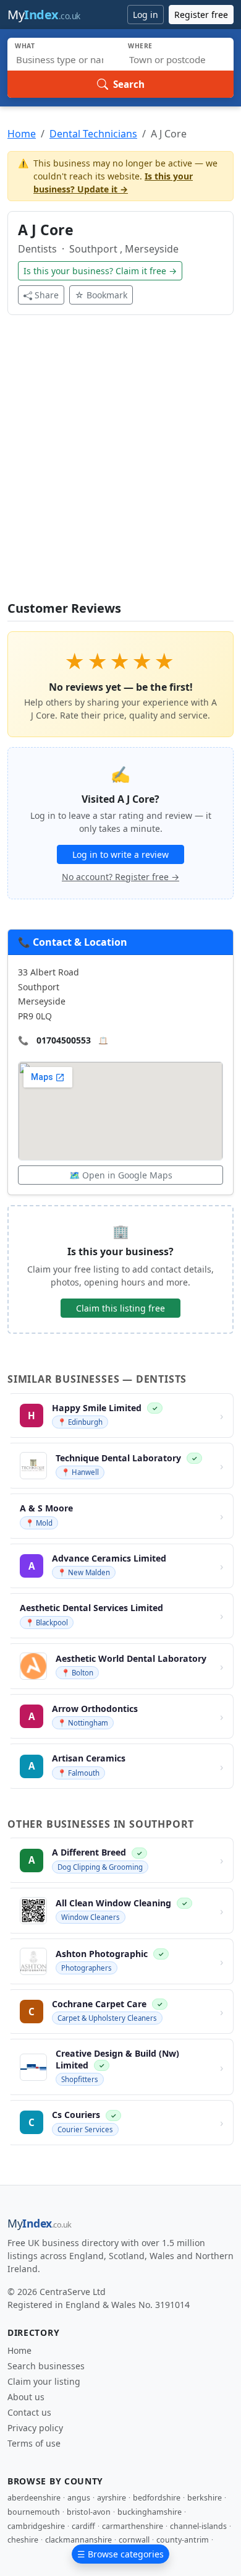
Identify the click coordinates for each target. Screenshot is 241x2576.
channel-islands (198, 2526)
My (44, 15)
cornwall (134, 2540)
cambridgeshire (36, 2526)
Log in (146, 15)
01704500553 (64, 1040)
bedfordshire (157, 2498)
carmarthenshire (133, 2526)
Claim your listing (44, 2381)
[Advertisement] (120, 465)
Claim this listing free (120, 1308)
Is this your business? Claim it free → (100, 271)
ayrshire (112, 2498)
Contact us (29, 2412)
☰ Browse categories (120, 2554)
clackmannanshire (78, 2540)
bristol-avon (89, 2512)
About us (26, 2397)
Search (129, 84)
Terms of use (34, 2443)
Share (47, 295)
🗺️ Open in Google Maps (121, 1175)
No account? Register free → (120, 877)
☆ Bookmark (101, 295)
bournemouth (34, 2512)
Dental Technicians (93, 134)
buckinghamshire (150, 2512)
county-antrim (183, 2540)
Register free (201, 15)
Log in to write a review (120, 854)
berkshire (205, 2498)
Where (140, 46)
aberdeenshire (34, 2498)
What (25, 46)
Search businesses (46, 2366)
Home (22, 134)
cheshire (23, 2540)
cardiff (83, 2526)
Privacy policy (35, 2428)
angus (79, 2498)
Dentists (39, 249)
